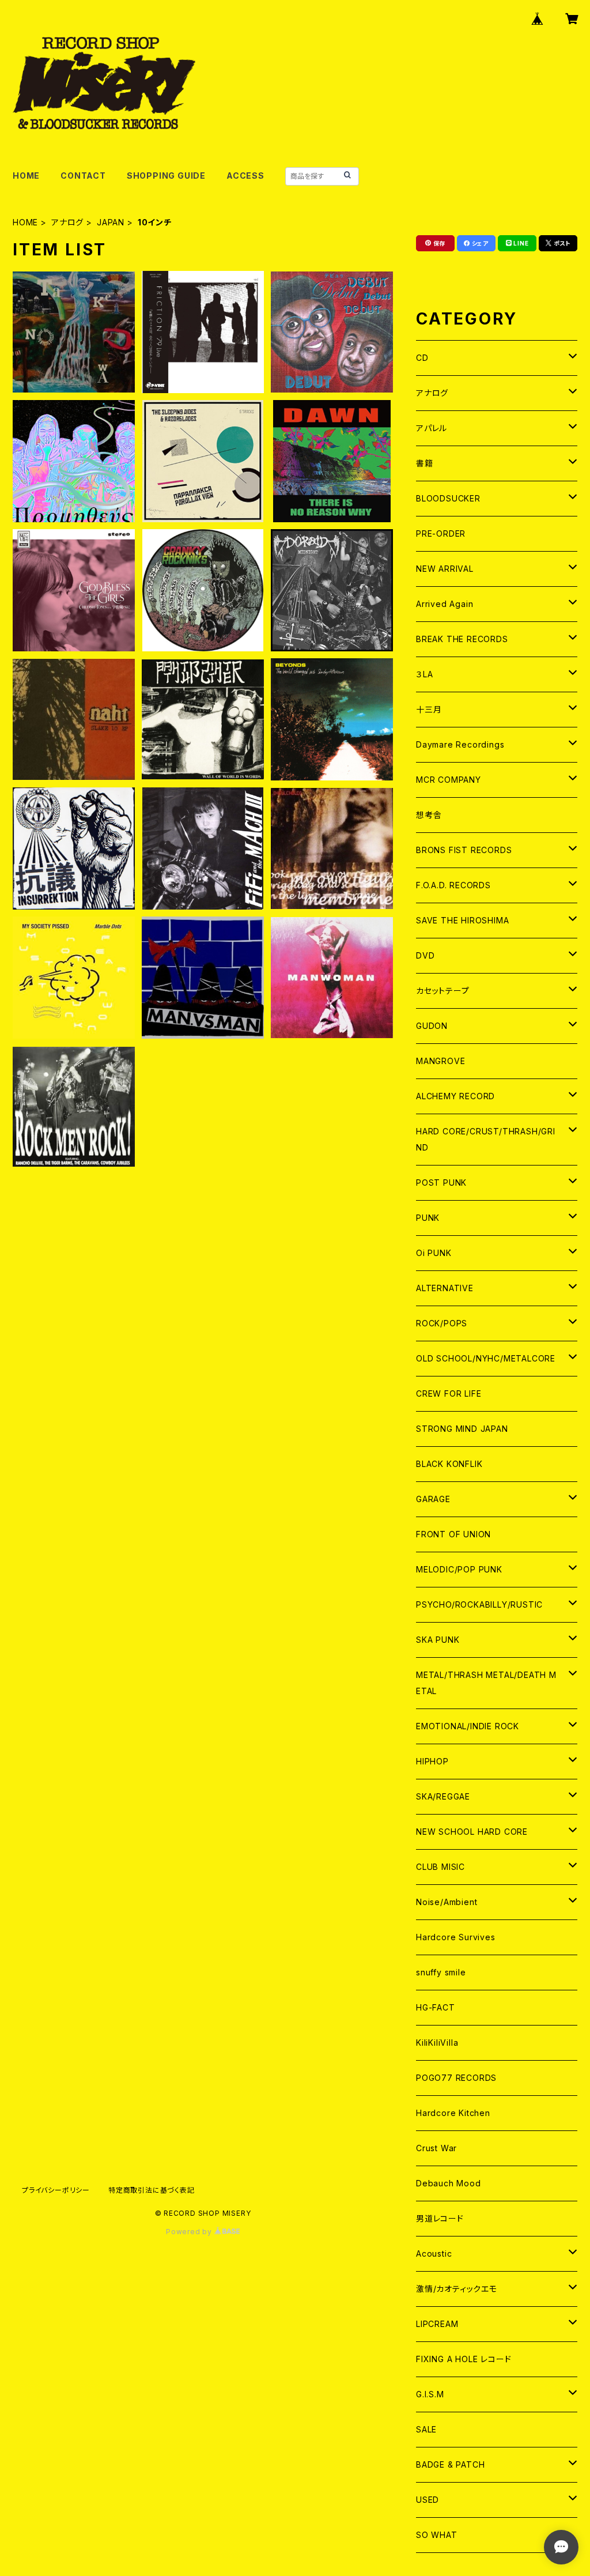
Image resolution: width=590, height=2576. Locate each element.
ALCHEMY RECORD (455, 1096)
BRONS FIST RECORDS (464, 850)
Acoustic (434, 2253)
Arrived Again (445, 604)
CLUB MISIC (440, 1867)
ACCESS (245, 176)
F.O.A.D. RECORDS (453, 885)
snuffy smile (441, 1972)
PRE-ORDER (441, 533)
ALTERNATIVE (445, 1288)
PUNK (428, 1218)
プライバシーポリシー (56, 2190)
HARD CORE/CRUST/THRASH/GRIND (486, 1139)
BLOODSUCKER (448, 498)
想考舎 (429, 815)
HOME (26, 176)
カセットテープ (443, 991)
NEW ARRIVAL (445, 569)
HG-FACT (436, 2007)
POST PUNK (441, 1183)
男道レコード (440, 2218)
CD (422, 358)
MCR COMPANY (449, 780)
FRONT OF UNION (453, 1534)
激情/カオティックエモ (457, 2289)
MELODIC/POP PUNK (459, 1569)
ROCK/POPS (442, 1323)
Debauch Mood (449, 2183)
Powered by (190, 2232)
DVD (425, 955)
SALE (426, 2429)
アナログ (67, 222)
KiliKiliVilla (437, 2043)
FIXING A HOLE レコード (464, 2359)
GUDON (432, 1026)
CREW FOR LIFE (449, 1393)
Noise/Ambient (447, 1902)
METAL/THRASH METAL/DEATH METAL (486, 1683)
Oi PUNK (434, 1253)
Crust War (436, 2148)
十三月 (429, 709)
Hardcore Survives (456, 1937)
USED (428, 2500)
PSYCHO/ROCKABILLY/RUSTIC (479, 1604)
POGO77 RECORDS (456, 2078)
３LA (424, 674)
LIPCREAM (437, 2324)
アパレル (432, 428)
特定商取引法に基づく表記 (152, 2190)
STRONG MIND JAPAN (462, 1429)
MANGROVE (440, 1061)
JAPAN (111, 222)
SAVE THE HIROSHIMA (462, 920)
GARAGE (433, 1499)
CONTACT (83, 176)
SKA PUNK (438, 1640)
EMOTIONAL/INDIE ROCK (468, 1726)
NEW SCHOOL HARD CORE (472, 1832)
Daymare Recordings (460, 744)
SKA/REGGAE (443, 1796)
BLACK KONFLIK (449, 1464)
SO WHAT (437, 2535)
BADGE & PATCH (450, 2464)
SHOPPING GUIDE (166, 176)
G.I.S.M (430, 2394)
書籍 (425, 463)
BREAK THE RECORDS (462, 639)
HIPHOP (432, 1761)
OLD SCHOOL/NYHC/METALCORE (486, 1358)
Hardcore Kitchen (453, 2113)
